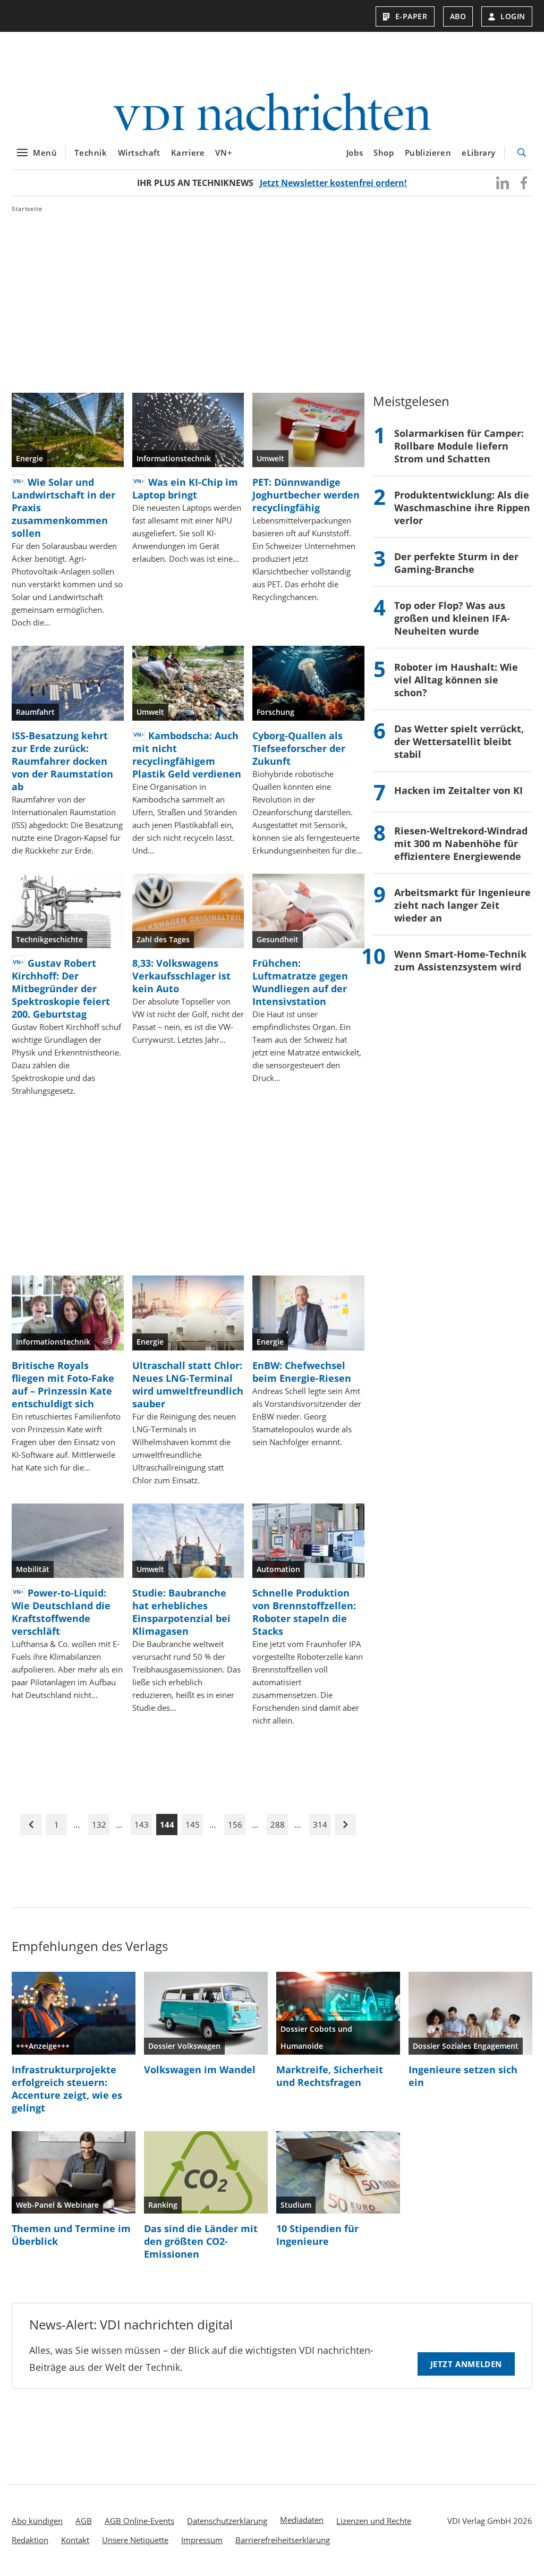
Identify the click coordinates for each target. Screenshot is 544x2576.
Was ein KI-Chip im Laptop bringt (185, 488)
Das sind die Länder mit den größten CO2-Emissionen (201, 2241)
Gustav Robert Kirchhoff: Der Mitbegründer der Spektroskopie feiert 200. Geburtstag (61, 989)
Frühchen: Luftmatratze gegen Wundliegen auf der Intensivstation (300, 982)
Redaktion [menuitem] (30, 2540)
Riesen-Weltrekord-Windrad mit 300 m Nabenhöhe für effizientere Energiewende (461, 843)
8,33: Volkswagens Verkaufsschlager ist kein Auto (181, 976)
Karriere (188, 153)
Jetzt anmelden (466, 2364)
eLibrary (479, 153)
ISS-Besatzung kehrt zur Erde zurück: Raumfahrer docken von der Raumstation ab (62, 761)
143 (142, 1825)
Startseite (27, 209)
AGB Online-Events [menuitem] (139, 2521)
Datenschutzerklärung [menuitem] (227, 2521)
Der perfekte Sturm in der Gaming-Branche (456, 563)
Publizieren (428, 153)
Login (513, 16)
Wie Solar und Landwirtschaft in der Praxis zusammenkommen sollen (63, 508)
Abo (458, 16)
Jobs (355, 153)
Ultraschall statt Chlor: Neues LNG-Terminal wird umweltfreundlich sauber (188, 1384)
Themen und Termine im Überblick (71, 2235)
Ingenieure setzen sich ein (463, 2076)
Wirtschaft (139, 153)
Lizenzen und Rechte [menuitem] (374, 2521)
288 (278, 1825)
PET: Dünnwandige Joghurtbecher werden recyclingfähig (306, 495)
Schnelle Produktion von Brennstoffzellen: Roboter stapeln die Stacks (304, 1612)
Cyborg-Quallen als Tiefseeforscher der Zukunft (299, 748)
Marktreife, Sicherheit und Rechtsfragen (330, 2076)
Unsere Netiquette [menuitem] (135, 2540)
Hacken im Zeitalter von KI (458, 790)
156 (235, 1825)
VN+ (224, 153)
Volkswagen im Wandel (200, 2070)
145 (193, 1825)
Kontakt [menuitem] (75, 2540)
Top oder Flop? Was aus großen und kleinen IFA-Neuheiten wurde (452, 618)
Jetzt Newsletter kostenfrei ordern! (333, 183)
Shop (384, 153)
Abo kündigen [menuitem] (37, 2521)
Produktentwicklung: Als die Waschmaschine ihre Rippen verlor (462, 508)
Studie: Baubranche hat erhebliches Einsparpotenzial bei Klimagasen (181, 1612)
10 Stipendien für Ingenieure (317, 2235)
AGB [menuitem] (84, 2521)
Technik (91, 153)
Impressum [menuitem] (202, 2540)
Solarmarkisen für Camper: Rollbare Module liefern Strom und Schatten (459, 446)
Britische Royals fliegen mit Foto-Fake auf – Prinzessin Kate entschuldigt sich (63, 1384)
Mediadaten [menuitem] (302, 2520)
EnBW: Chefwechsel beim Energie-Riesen (302, 1372)
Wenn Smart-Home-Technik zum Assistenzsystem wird (460, 960)
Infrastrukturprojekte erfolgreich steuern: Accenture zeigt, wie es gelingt (67, 2089)
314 (320, 1825)
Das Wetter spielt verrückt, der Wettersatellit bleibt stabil (459, 741)
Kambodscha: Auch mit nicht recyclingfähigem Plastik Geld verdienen (187, 755)
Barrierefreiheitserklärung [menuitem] (283, 2540)
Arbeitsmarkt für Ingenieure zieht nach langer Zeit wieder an (462, 905)
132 (99, 1825)
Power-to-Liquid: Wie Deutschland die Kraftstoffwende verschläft (61, 1612)
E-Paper (411, 16)
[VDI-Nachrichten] (272, 113)
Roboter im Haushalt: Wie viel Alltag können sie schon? (456, 680)
